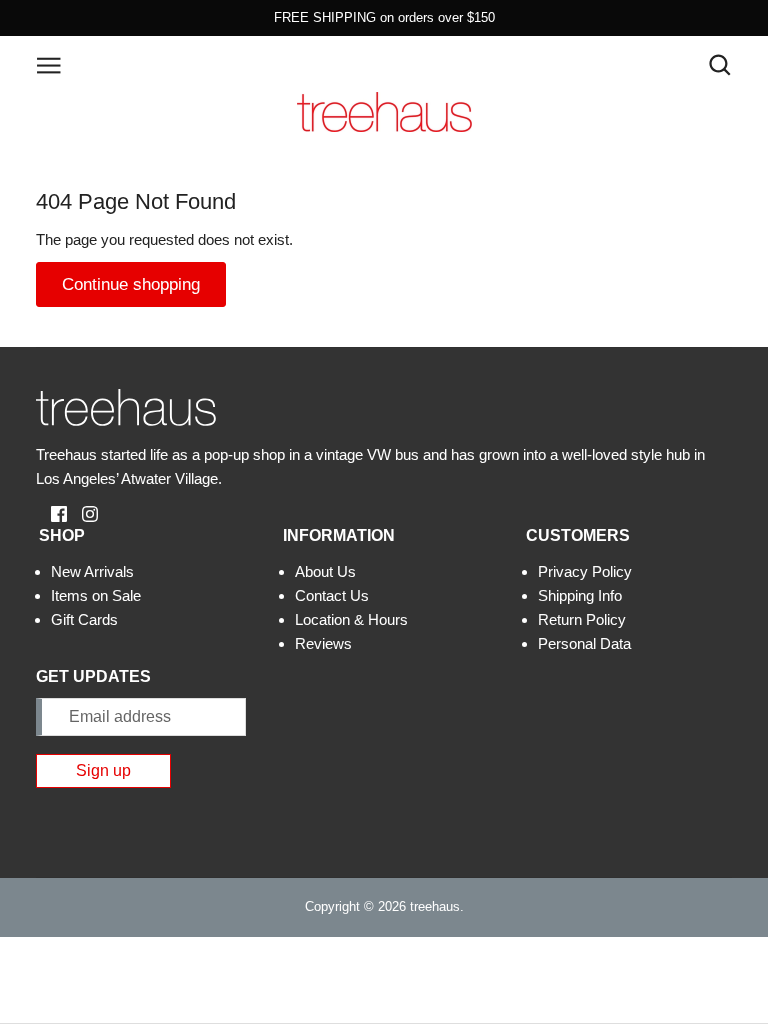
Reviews (323, 643)
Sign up (103, 770)
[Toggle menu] (49, 64)
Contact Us (332, 595)
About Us (325, 571)
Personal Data (584, 643)
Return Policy (582, 619)
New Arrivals (92, 571)
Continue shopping (131, 284)
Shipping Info (580, 595)
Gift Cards (84, 619)
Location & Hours (351, 619)
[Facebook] (51, 512)
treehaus (435, 906)
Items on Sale (96, 595)
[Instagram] (82, 512)
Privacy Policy (585, 571)
